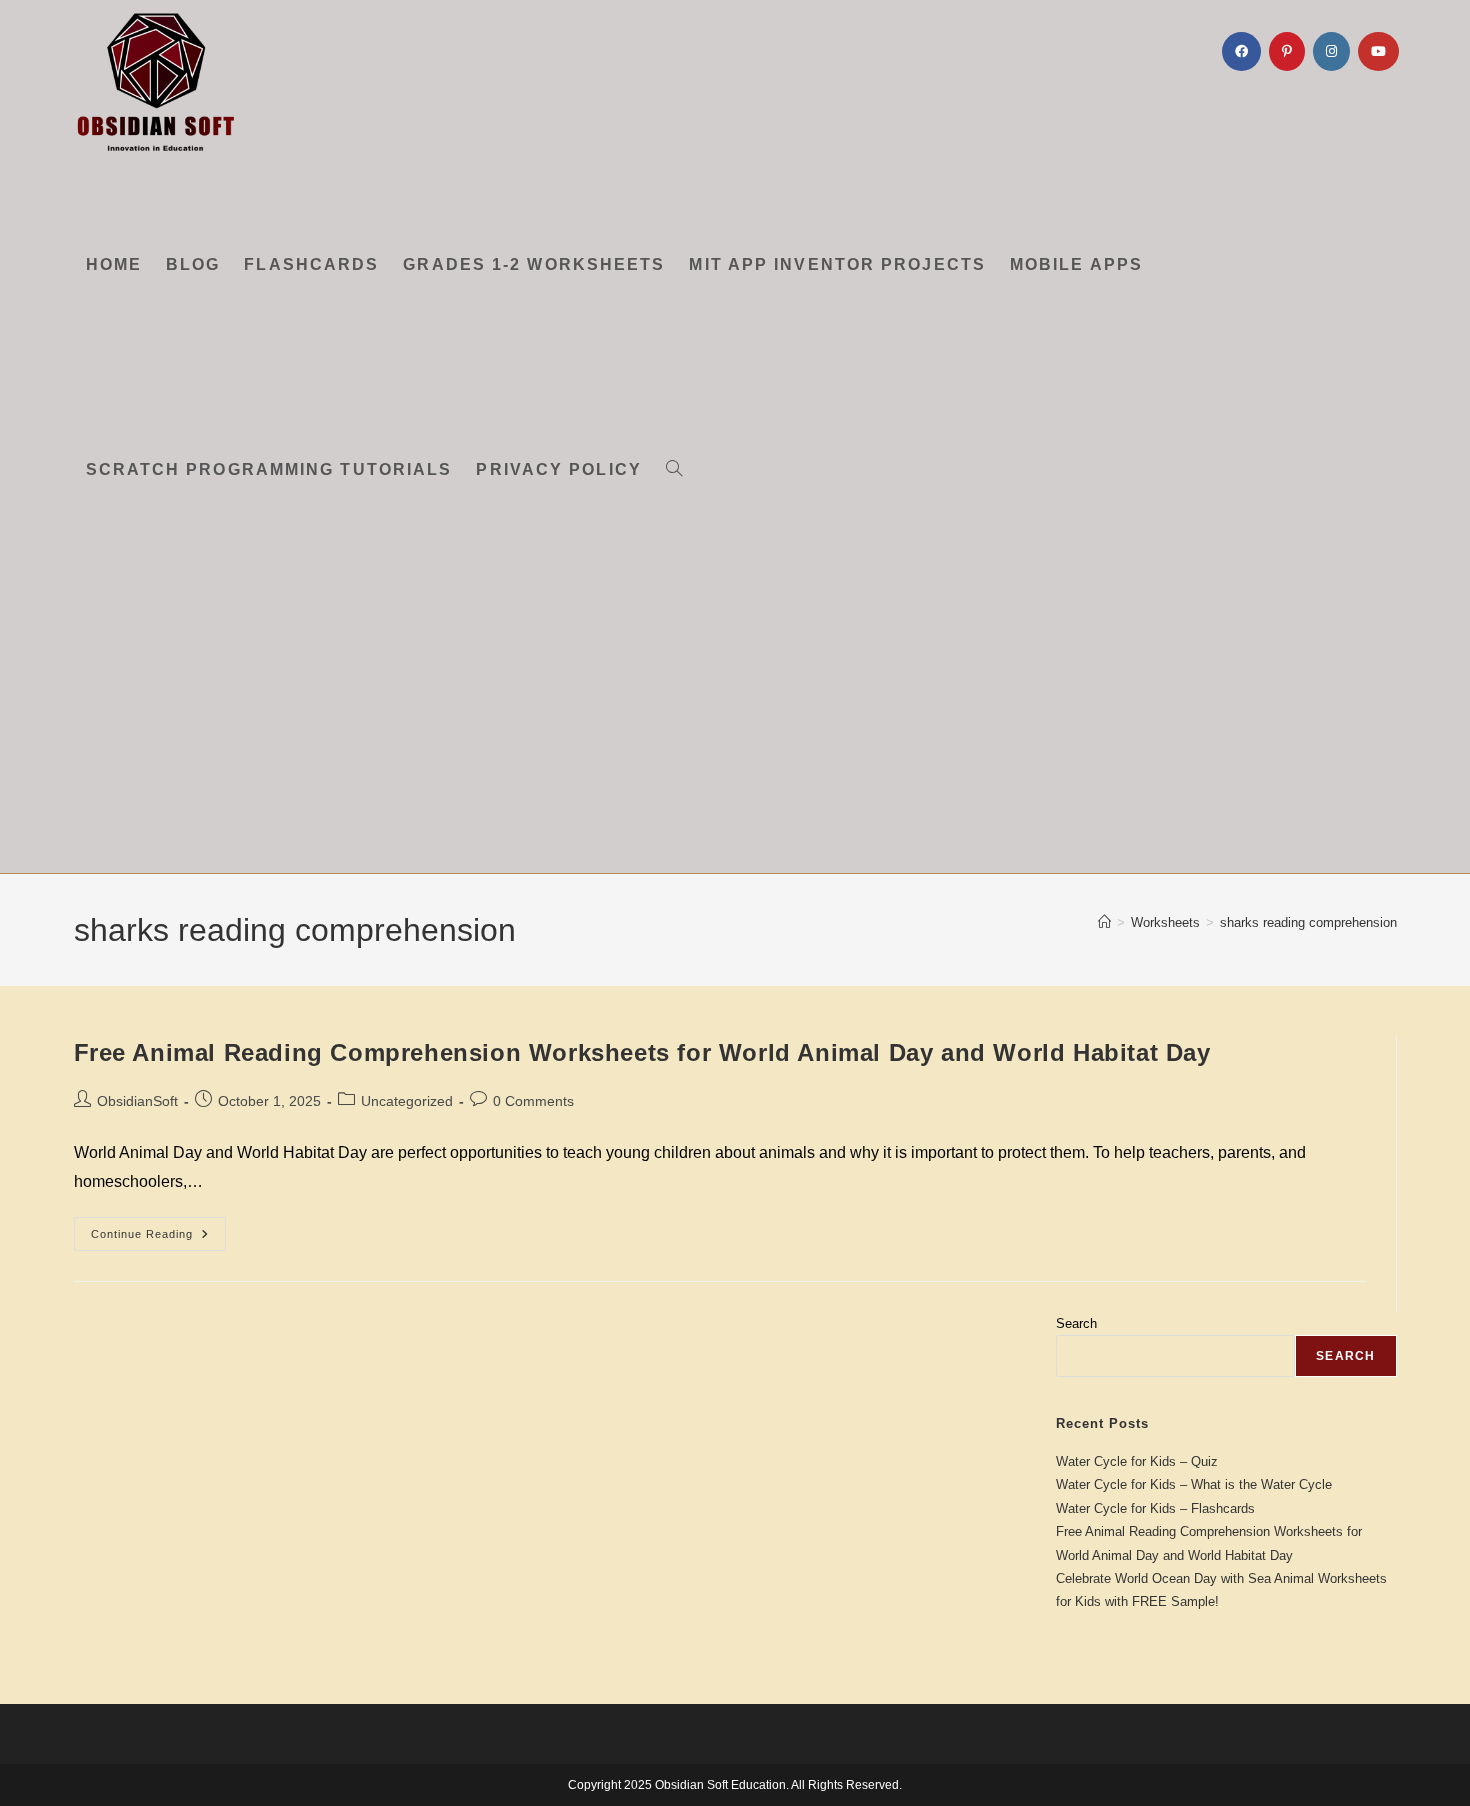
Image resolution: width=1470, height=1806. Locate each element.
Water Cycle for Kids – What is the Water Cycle (1194, 1484)
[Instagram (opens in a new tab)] (1331, 51)
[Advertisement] (735, 723)
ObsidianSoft (137, 1101)
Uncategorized (407, 1101)
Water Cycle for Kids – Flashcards (1155, 1508)
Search (1076, 1323)
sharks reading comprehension (1308, 922)
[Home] (1104, 922)
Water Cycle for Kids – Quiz (1137, 1461)
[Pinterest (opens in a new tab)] (1287, 51)
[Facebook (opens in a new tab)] (1241, 51)
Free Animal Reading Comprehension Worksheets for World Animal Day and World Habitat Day (642, 1052)
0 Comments (533, 1101)
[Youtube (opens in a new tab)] (1378, 51)
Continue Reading (158, 1238)
